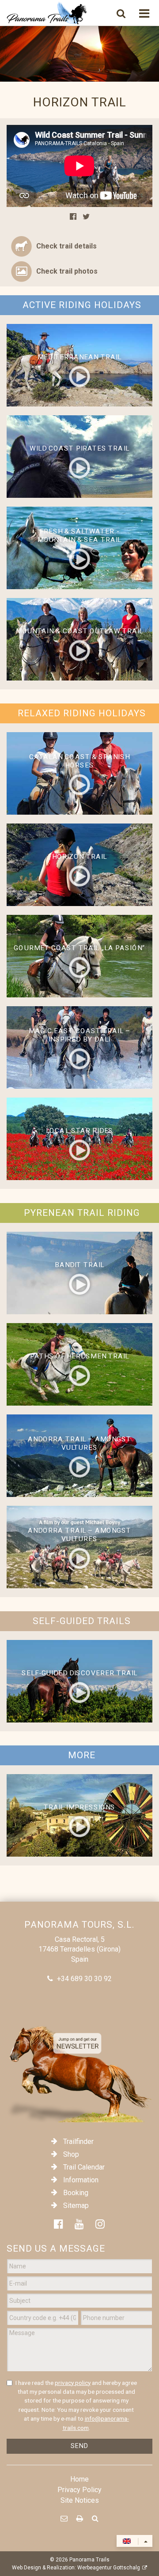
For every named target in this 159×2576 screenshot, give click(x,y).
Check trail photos (67, 271)
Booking (76, 2193)
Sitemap (76, 2206)
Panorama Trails (89, 2560)
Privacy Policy (79, 2490)
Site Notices (80, 2500)
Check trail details (66, 246)
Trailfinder (78, 2142)
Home (79, 2479)
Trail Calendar (84, 2167)
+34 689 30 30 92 (84, 1979)
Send (79, 2446)
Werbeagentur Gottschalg (109, 2568)
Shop (71, 2154)
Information (81, 2180)
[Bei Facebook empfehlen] (73, 217)
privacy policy (73, 2383)
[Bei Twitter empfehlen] (86, 217)
